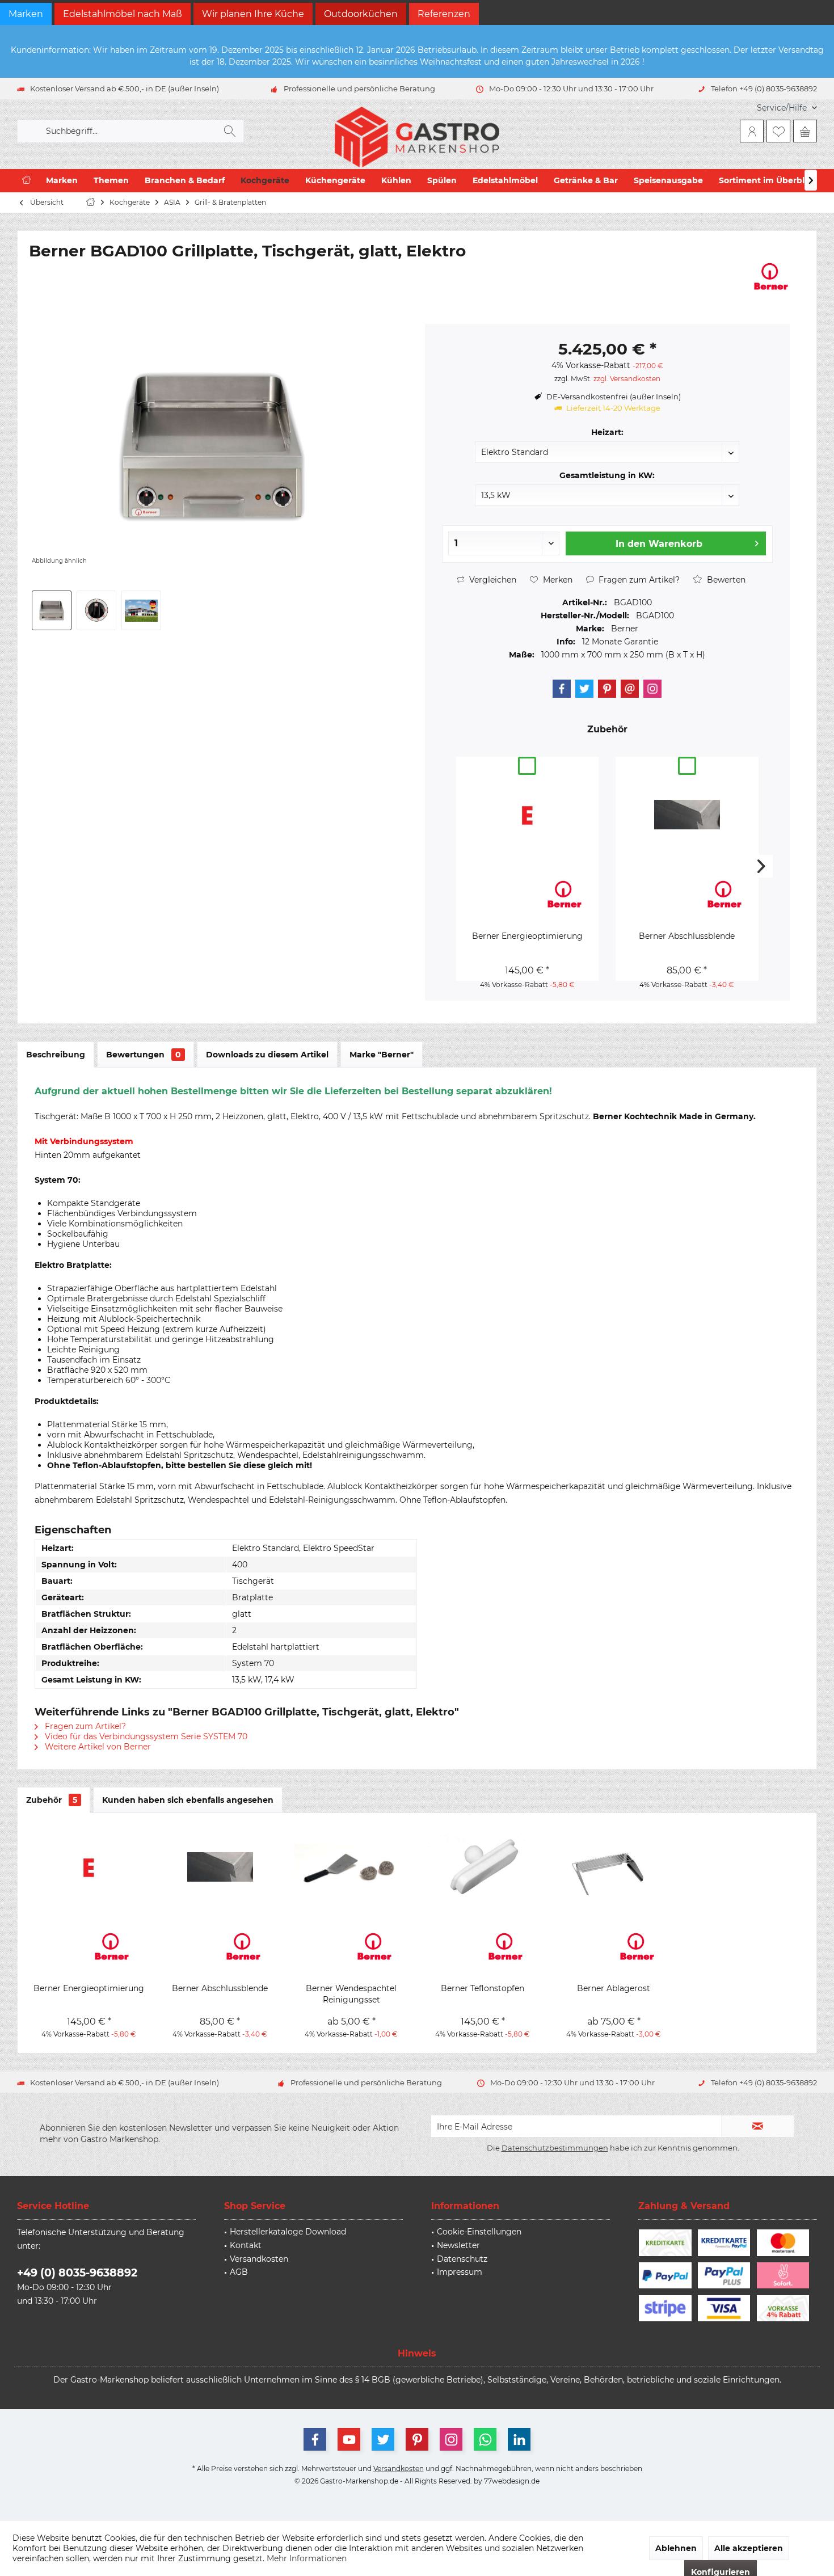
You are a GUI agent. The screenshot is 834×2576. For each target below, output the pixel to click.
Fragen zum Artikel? (638, 580)
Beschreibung (56, 1055)
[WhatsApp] (485, 2439)
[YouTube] (349, 2439)
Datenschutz (462, 2259)
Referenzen (444, 14)
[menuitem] (783, 108)
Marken (26, 14)
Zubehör (52, 1800)
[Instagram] (652, 689)
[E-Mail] (630, 689)
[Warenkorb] (805, 131)
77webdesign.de (512, 2481)
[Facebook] (562, 689)
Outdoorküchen (361, 14)
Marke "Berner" (382, 1055)
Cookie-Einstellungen (479, 2232)
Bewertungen (144, 1055)
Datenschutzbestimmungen (555, 2148)
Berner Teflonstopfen (483, 1988)
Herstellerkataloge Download (288, 2232)
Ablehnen (676, 2548)
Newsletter (458, 2245)
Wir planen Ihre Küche (253, 14)
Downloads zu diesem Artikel (267, 1055)
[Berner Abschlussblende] (687, 815)
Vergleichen (492, 580)
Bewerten (725, 580)
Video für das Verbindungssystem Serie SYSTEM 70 (145, 1736)
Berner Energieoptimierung (527, 936)
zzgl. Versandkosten (627, 379)
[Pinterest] (607, 689)
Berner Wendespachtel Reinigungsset (351, 1994)
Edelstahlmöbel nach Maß (123, 14)
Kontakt (246, 2245)
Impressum (460, 2272)
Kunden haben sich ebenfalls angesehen (188, 1800)
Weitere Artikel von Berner (97, 1747)
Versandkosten (259, 2259)
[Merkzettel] (778, 131)
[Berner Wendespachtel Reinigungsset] (351, 1867)
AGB (239, 2272)
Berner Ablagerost (614, 1988)
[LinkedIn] (519, 2439)
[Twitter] (584, 689)
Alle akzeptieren (749, 2548)
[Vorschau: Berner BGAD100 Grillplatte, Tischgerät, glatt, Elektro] (52, 610)
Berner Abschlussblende (687, 936)
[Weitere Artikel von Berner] (771, 276)
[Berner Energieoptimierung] (527, 815)
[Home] (26, 181)
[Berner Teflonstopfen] (483, 1867)
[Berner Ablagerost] (614, 1867)
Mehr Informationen (307, 2558)
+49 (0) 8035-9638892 (77, 2273)
